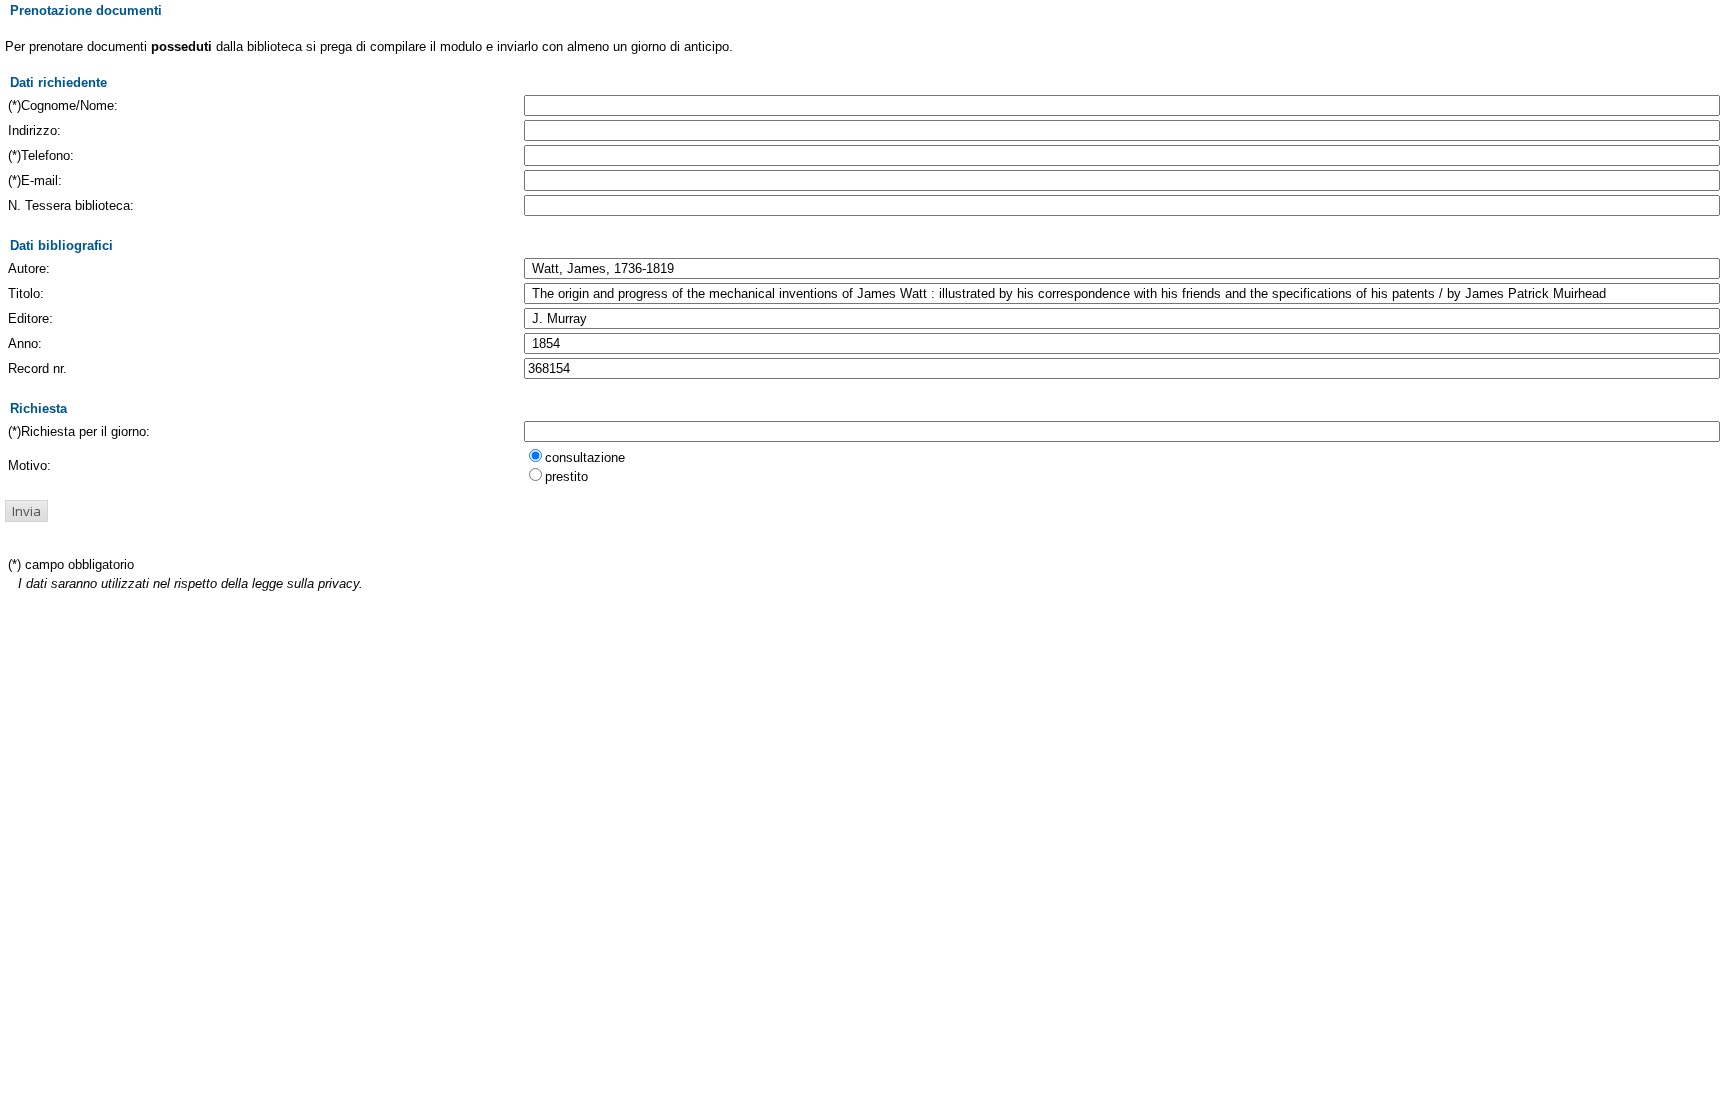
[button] (26, 511)
